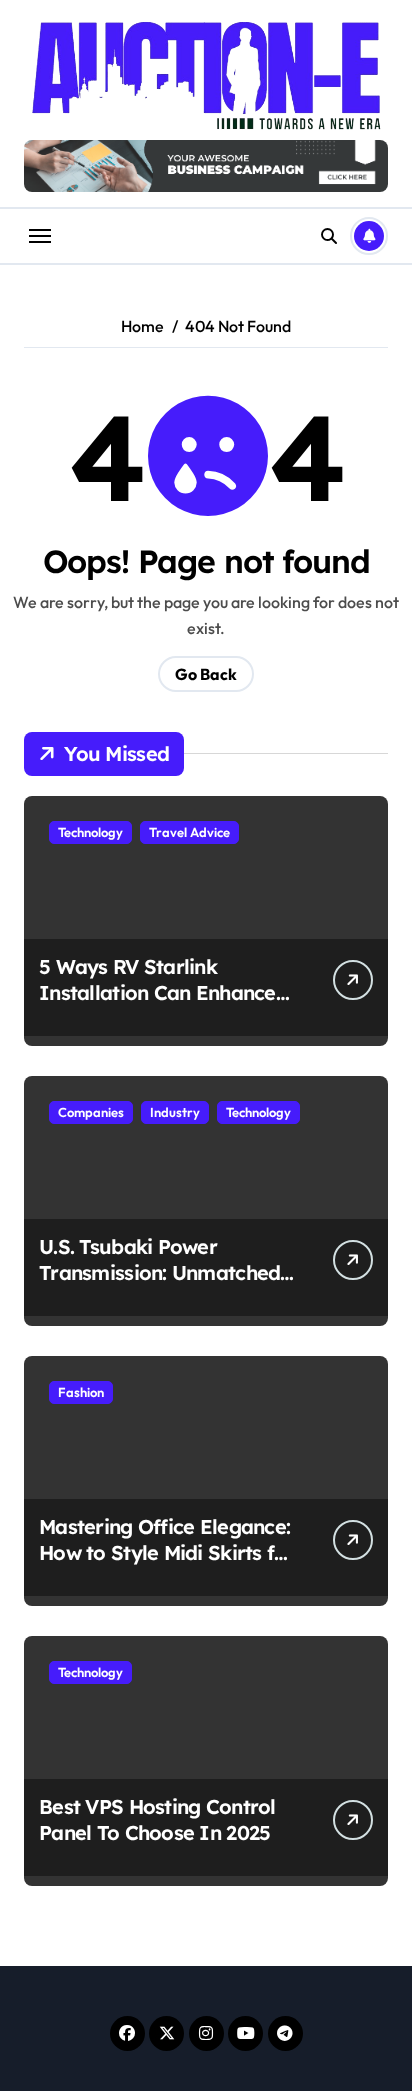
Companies (91, 1112)
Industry (175, 1112)
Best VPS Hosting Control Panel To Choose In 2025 (157, 1819)
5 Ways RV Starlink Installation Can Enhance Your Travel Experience (157, 992)
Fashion (81, 1392)
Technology (90, 832)
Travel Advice (189, 832)
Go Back (206, 674)
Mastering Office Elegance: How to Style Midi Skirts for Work (167, 1552)
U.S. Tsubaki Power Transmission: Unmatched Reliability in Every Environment (159, 1285)
